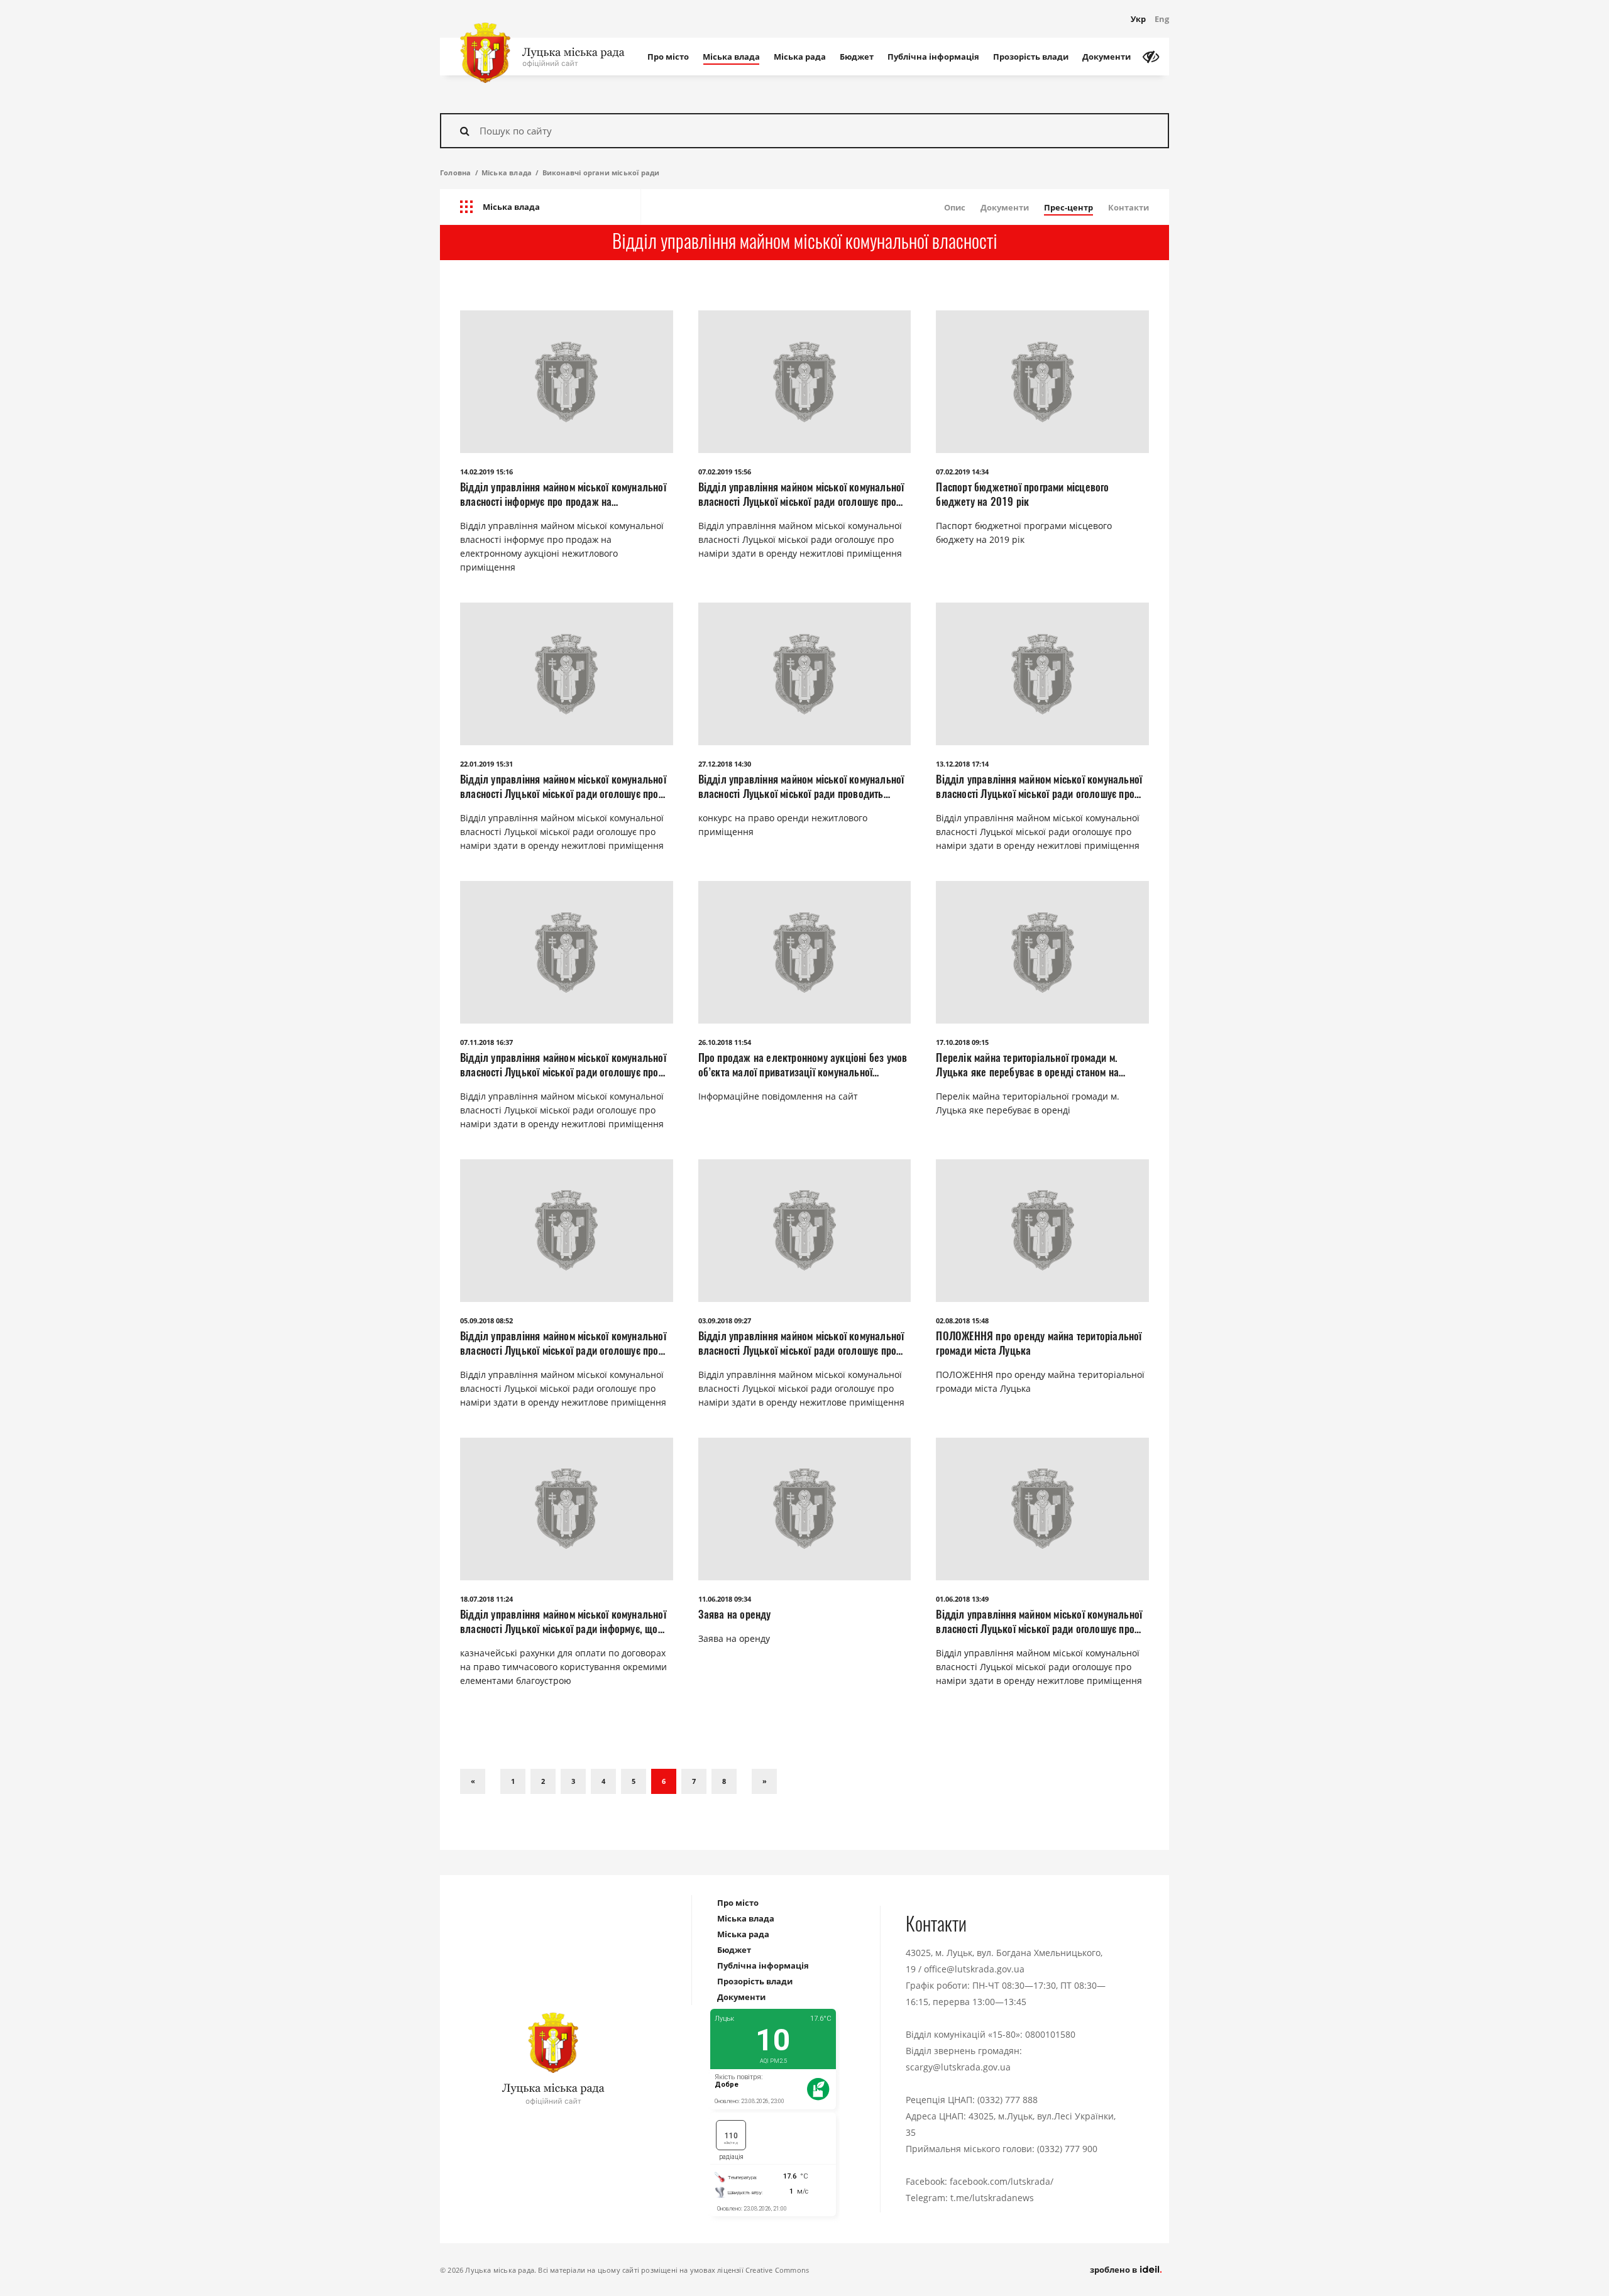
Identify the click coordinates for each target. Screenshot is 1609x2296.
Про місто (668, 57)
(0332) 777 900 (1067, 2149)
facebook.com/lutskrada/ (1002, 2181)
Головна (455, 172)
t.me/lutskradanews (992, 2198)
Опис (955, 207)
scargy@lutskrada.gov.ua (958, 2067)
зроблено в (1114, 2270)
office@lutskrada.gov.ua (974, 1969)
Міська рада (800, 57)
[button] (540, 207)
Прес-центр (1068, 207)
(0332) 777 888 (1008, 2100)
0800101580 (1050, 2034)
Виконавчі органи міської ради (601, 172)
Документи (1107, 57)
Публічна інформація (933, 57)
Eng (1162, 19)
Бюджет (857, 57)
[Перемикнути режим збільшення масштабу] (1151, 57)
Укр (1138, 19)
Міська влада (731, 57)
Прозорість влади (1031, 57)
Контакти (1128, 207)
